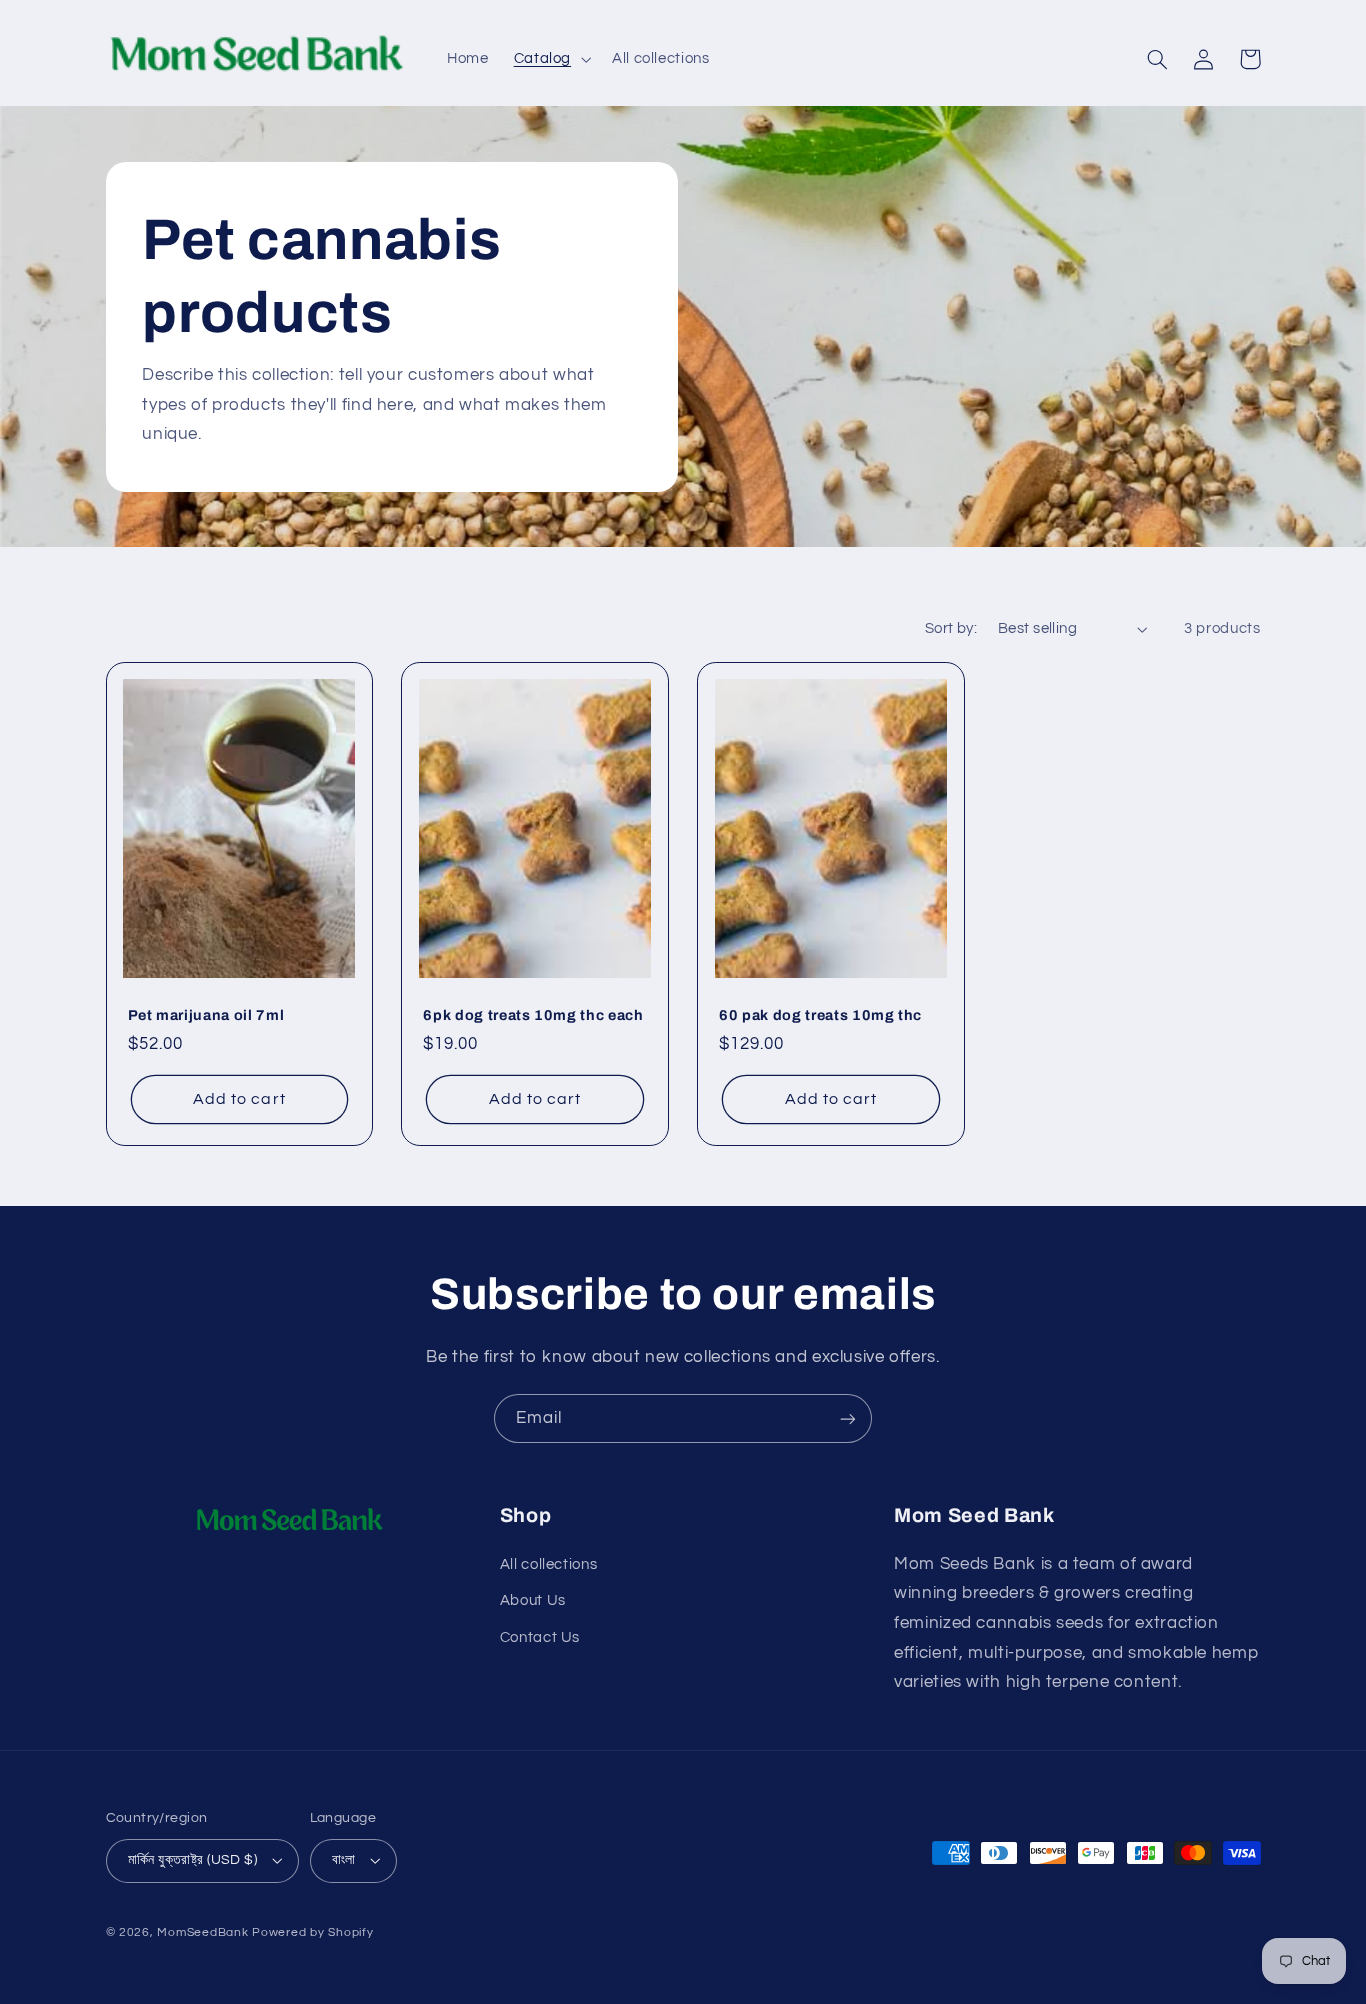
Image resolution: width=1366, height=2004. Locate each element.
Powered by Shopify (312, 1932)
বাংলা (344, 1860)
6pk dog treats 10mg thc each (533, 1015)
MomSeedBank (202, 1932)
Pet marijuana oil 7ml (206, 1015)
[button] (550, 59)
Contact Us (540, 1637)
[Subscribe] (848, 1418)
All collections (548, 1564)
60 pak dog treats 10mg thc (820, 1015)
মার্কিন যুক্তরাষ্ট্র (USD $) (193, 1860)
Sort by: (951, 628)
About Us (533, 1600)
